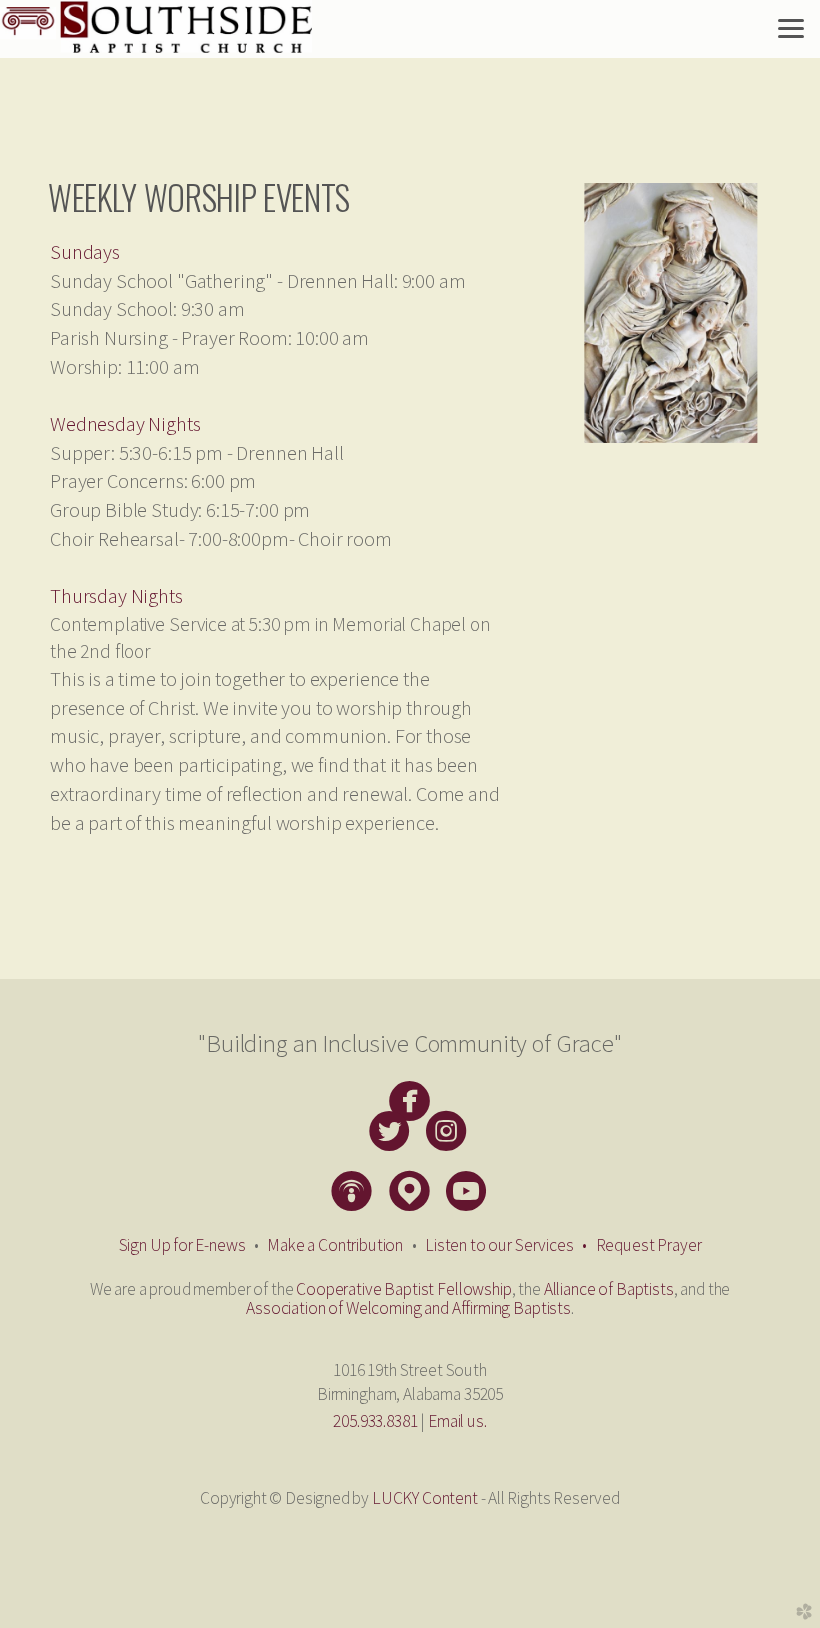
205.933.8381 (375, 1421)
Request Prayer (649, 1245)
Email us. (457, 1421)
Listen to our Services (509, 1245)
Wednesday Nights (125, 424)
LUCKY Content (425, 1498)
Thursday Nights (116, 596)
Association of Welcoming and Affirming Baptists (408, 1308)
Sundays (85, 252)
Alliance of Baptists (609, 1289)
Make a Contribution (335, 1245)
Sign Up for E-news (182, 1245)
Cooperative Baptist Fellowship (403, 1289)
